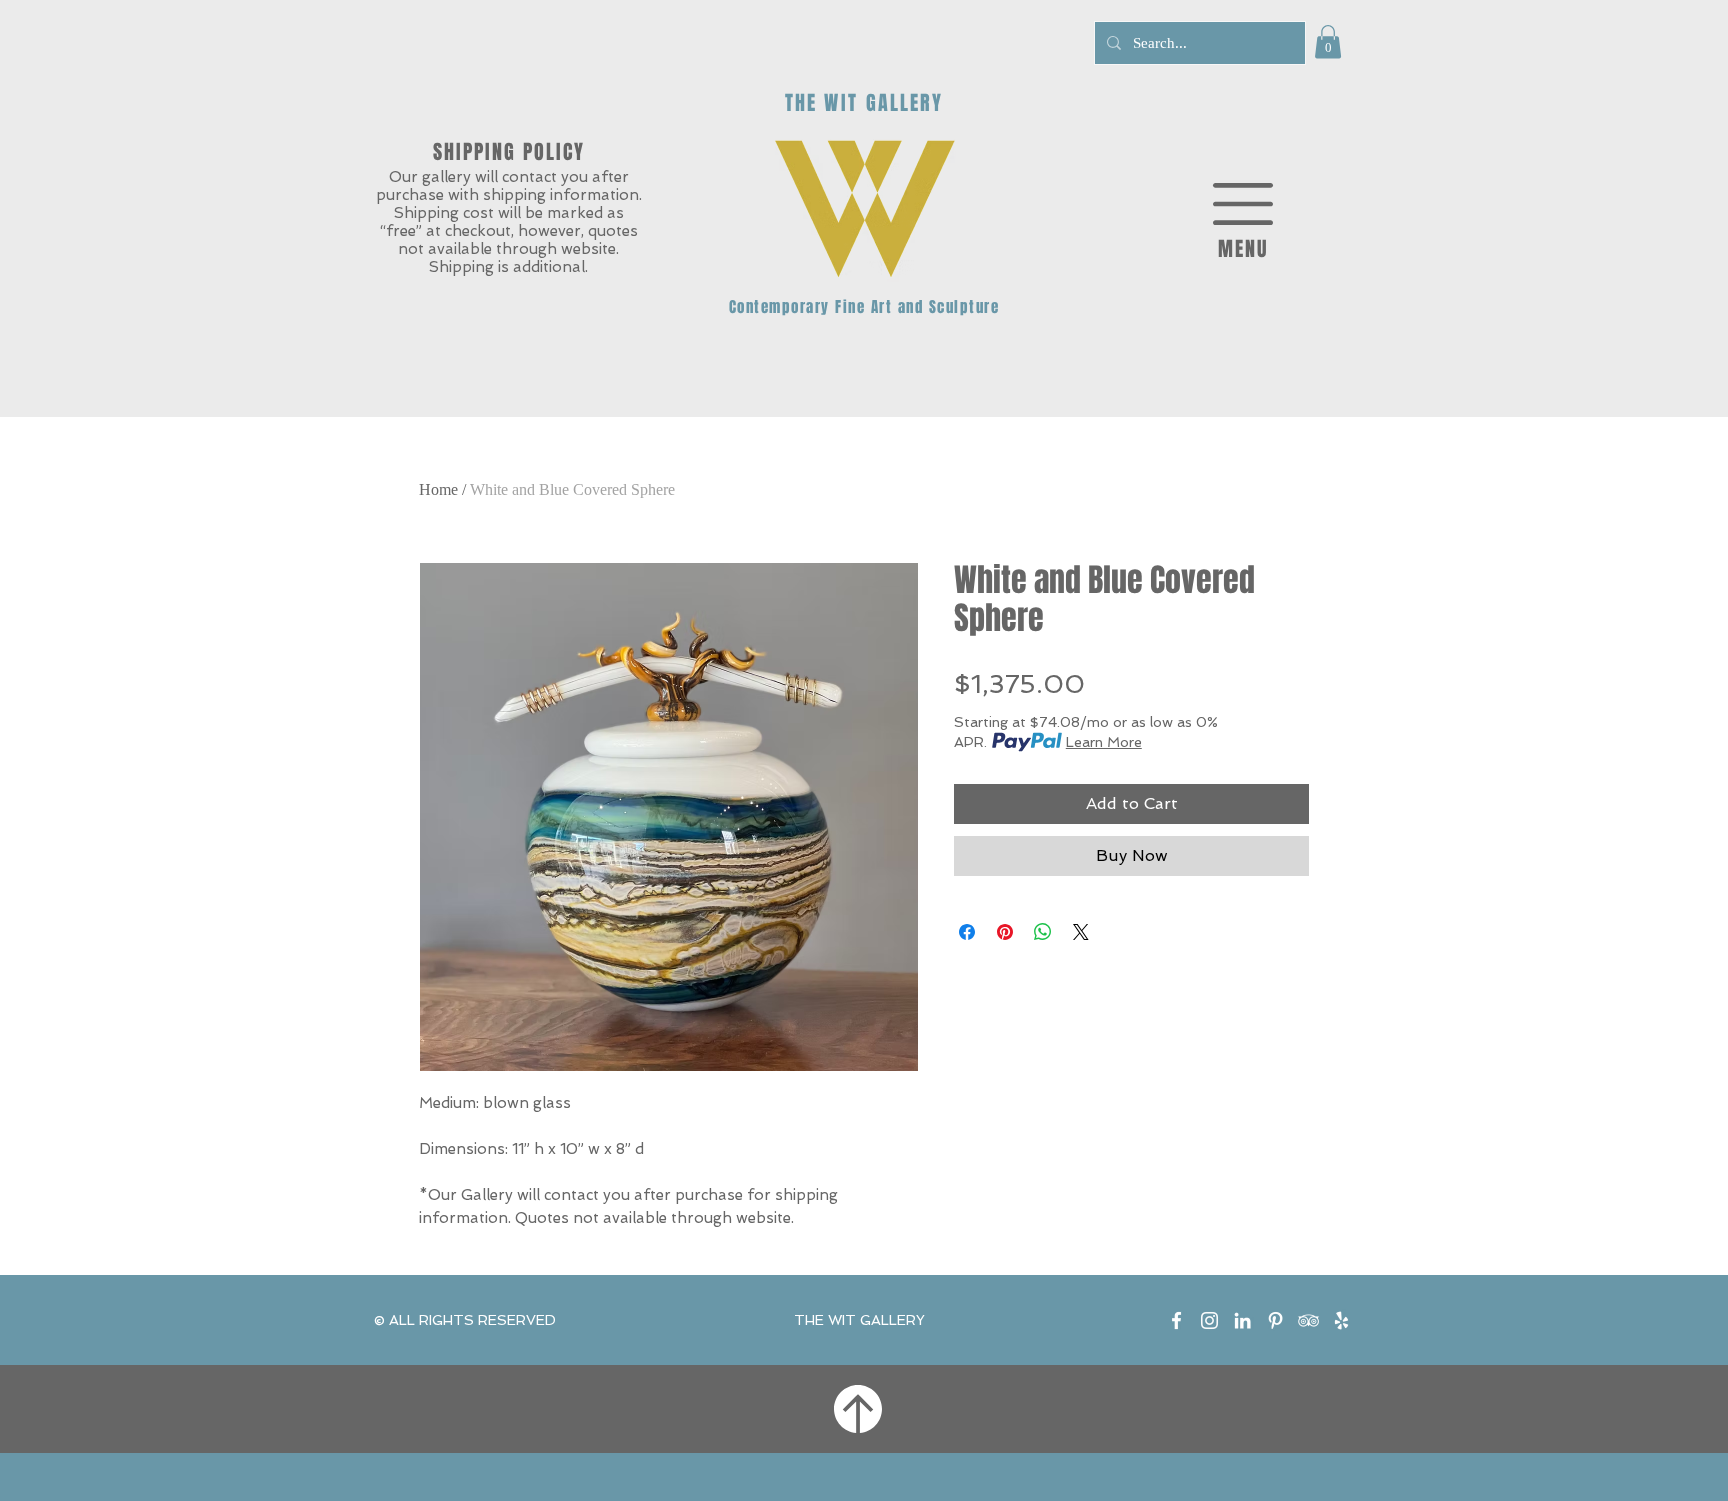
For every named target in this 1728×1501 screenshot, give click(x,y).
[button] (1328, 41)
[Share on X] (1081, 932)
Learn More (1104, 742)
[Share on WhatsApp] (1043, 932)
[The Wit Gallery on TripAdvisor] (1308, 1320)
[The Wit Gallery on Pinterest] (1275, 1320)
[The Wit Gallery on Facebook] (1176, 1320)
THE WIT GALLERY (859, 1320)
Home (438, 489)
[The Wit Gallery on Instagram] (1209, 1320)
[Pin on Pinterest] (1005, 932)
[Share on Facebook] (967, 932)
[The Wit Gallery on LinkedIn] (1242, 1320)
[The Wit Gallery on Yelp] (1341, 1320)
